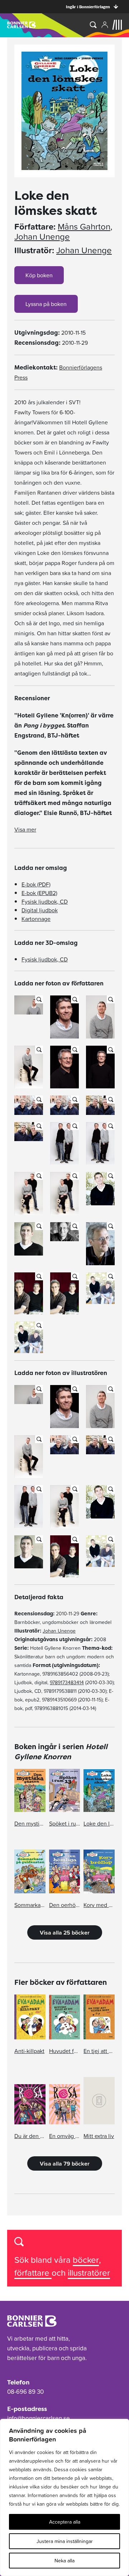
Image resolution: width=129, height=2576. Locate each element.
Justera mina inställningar (65, 2541)
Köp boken (39, 275)
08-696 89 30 (25, 2392)
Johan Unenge (42, 237)
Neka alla (64, 2561)
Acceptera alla (65, 2522)
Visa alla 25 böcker (65, 1932)
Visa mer (25, 829)
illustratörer (89, 2273)
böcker (86, 2260)
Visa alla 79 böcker (65, 2163)
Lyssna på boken (46, 304)
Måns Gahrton (84, 227)
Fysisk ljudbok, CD (45, 901)
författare (33, 2273)
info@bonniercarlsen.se (39, 2418)
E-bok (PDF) (36, 884)
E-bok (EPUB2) (39, 893)
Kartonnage (36, 919)
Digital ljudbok (40, 910)
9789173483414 (67, 1682)
